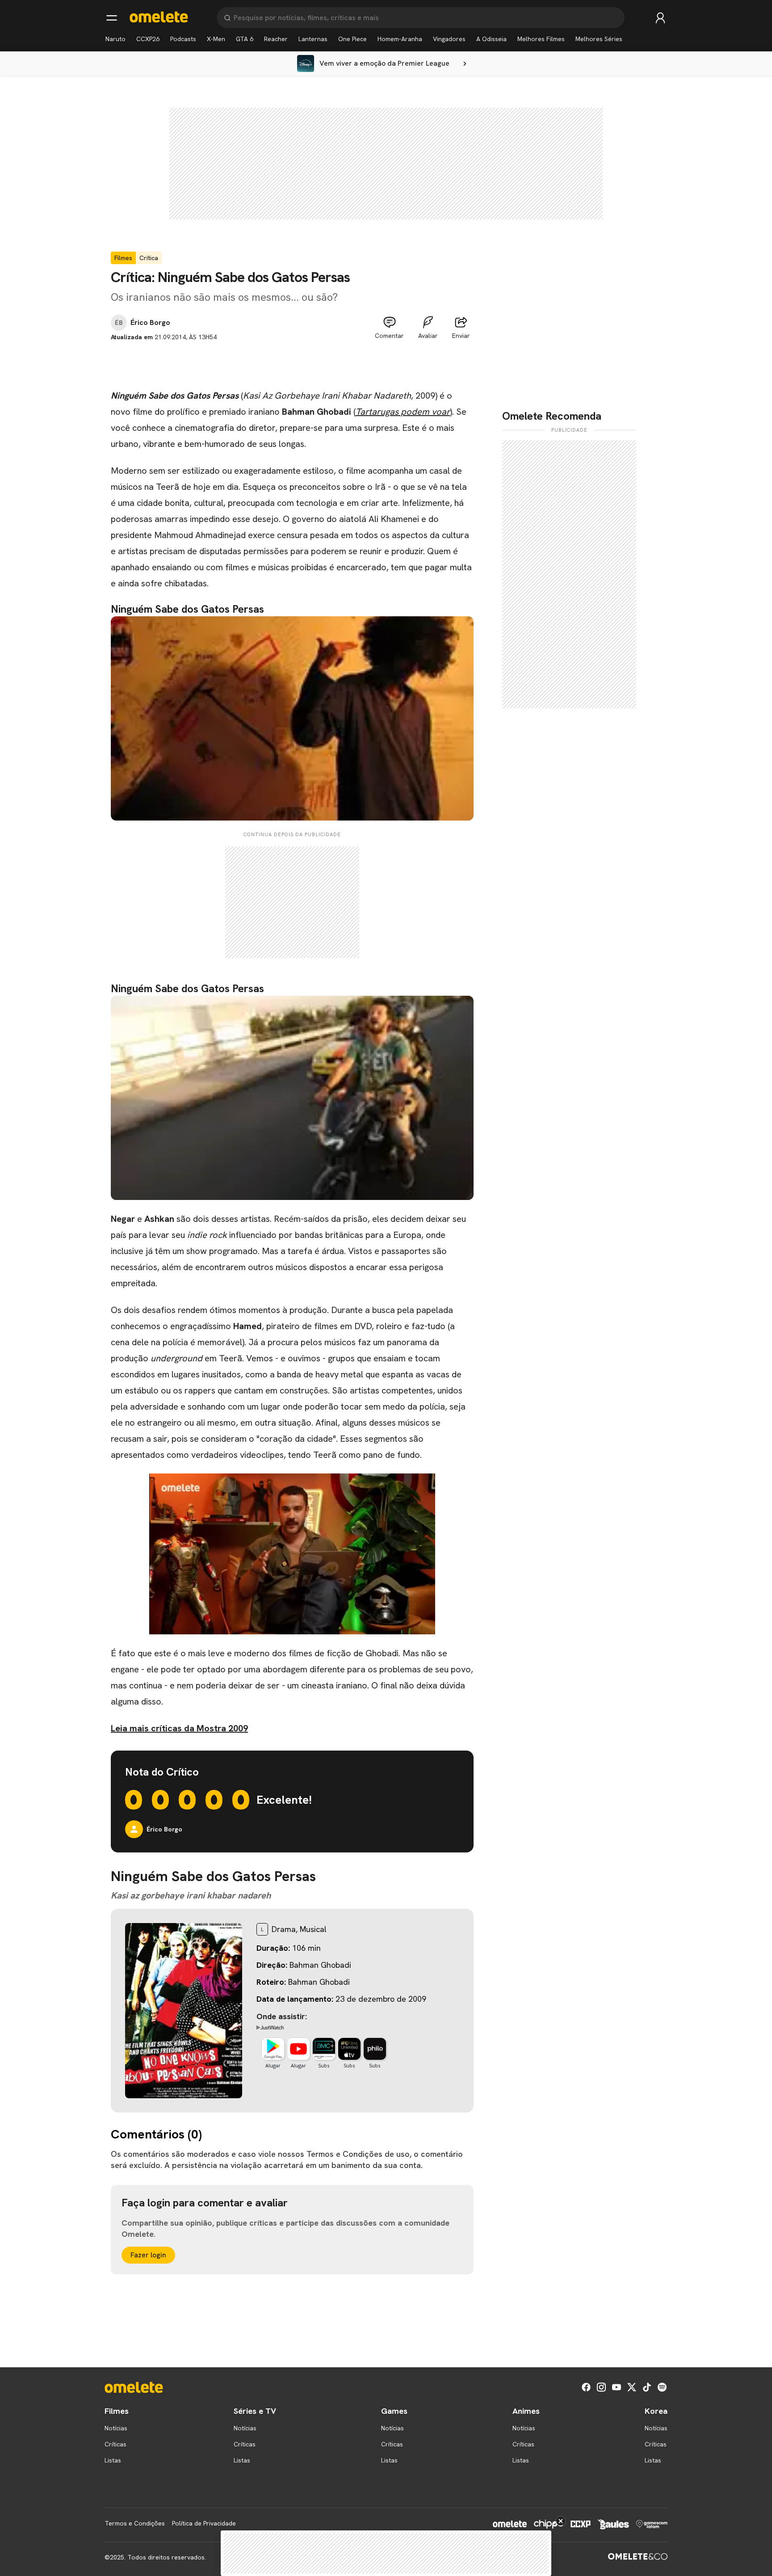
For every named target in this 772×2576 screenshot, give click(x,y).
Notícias (116, 2428)
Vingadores (449, 39)
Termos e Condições (135, 2523)
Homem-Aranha (400, 39)
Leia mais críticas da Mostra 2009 (179, 1728)
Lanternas (313, 39)
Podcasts (183, 39)
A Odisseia (491, 39)
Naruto (115, 39)
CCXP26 (148, 39)
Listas (113, 2460)
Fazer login (148, 2255)
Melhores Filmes (541, 39)
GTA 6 (245, 39)
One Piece (352, 39)
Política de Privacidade (204, 2523)
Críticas (115, 2444)
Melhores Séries (599, 39)
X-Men (216, 39)
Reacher (276, 39)
